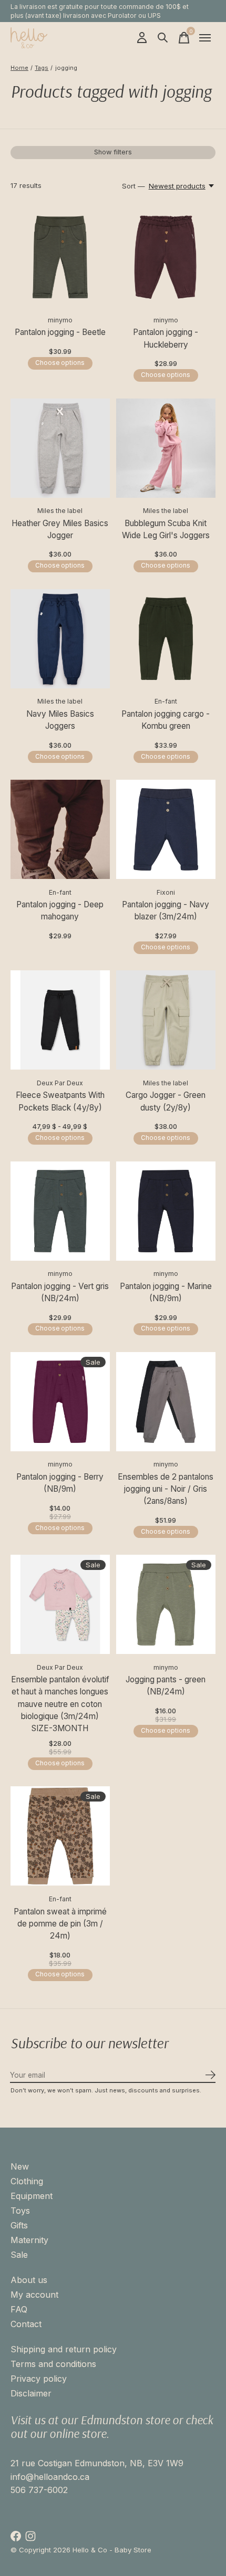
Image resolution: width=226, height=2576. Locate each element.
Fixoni (166, 892)
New (20, 2166)
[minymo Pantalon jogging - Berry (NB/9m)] (60, 1402)
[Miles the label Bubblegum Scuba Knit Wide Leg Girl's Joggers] (166, 448)
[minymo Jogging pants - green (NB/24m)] (166, 1604)
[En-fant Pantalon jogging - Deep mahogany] (60, 829)
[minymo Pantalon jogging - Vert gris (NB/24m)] (60, 1211)
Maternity (29, 2240)
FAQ (19, 2309)
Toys (20, 2211)
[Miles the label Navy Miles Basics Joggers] (60, 639)
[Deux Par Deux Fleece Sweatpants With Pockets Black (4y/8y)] (60, 1020)
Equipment (32, 2196)
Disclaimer (31, 2393)
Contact (26, 2324)
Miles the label (60, 511)
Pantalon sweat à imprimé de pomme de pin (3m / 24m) (60, 1924)
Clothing (27, 2181)
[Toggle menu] (205, 38)
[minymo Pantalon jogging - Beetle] (60, 257)
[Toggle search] (163, 38)
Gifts (19, 2225)
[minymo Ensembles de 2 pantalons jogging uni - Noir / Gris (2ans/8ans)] (166, 1402)
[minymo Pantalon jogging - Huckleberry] (166, 257)
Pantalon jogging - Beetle (60, 332)
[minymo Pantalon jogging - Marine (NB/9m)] (166, 1211)
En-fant (166, 701)
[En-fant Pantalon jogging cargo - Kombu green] (166, 639)
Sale (19, 2255)
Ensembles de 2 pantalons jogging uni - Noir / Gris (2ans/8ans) (166, 1489)
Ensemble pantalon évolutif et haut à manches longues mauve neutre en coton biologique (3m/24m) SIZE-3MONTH (60, 1704)
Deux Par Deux (60, 1083)
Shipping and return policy (64, 2349)
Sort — (133, 186)
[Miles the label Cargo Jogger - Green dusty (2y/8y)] (166, 1020)
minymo (60, 320)
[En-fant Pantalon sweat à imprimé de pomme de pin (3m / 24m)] (60, 1836)
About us (29, 2280)
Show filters (113, 152)
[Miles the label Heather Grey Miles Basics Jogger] (60, 448)
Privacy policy (39, 2379)
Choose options (60, 363)
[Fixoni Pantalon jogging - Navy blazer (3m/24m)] (166, 829)
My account (34, 2295)
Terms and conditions (53, 2364)
